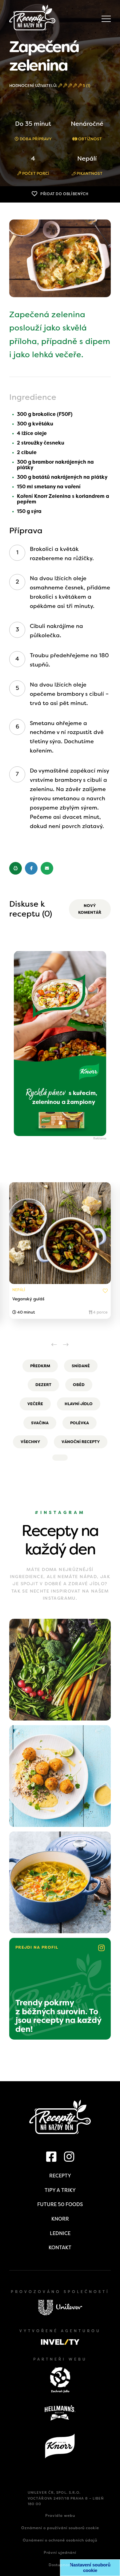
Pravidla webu (60, 2516)
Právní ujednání (60, 2553)
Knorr (60, 2219)
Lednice (60, 2233)
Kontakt (60, 2248)
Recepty (60, 2176)
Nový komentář (90, 909)
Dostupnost (60, 2565)
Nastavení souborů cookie (90, 2568)
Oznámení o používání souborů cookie (60, 2528)
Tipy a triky (60, 2190)
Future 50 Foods (60, 2204)
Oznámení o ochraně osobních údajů (60, 2540)
